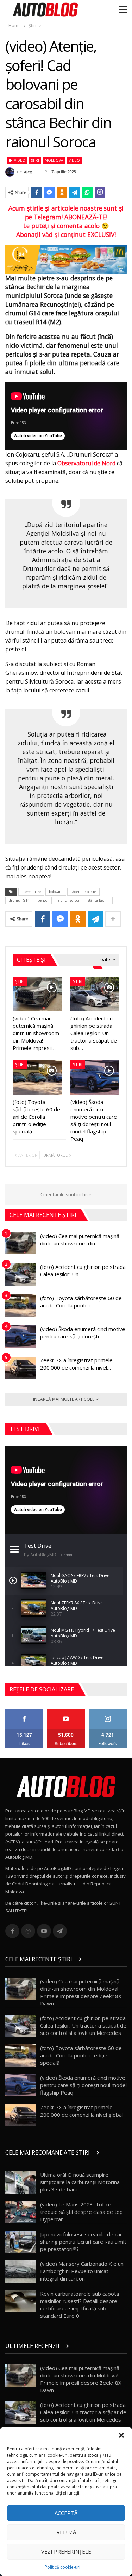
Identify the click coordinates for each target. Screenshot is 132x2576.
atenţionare (31, 892)
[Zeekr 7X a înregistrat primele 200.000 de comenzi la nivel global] (20, 1368)
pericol (43, 900)
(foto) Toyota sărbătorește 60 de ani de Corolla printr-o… (81, 1302)
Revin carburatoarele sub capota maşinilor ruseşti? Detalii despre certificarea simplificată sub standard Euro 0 (80, 2305)
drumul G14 (19, 900)
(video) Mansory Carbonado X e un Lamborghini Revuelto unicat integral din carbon (82, 2271)
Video (19, 160)
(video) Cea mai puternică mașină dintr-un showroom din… (80, 1240)
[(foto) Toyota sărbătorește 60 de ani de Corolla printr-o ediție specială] (37, 1078)
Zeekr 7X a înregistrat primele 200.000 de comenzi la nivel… (76, 1364)
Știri (35, 160)
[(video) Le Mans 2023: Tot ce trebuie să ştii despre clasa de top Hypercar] (20, 2212)
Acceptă (66, 2513)
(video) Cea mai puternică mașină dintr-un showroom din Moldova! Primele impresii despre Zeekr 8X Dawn (81, 1992)
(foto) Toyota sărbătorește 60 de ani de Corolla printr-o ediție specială (81, 2055)
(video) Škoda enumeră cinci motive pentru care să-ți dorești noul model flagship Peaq (83, 2085)
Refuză (66, 2532)
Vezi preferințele (66, 2551)
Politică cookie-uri (62, 2567)
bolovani (56, 892)
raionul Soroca (68, 900)
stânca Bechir (98, 900)
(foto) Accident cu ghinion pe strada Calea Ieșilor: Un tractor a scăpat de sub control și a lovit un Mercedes (83, 2025)
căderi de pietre (83, 892)
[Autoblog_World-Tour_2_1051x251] (66, 259)
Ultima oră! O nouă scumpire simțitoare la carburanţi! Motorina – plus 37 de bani (82, 2182)
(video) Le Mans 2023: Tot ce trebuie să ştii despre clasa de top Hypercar (81, 2212)
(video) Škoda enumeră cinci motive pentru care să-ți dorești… (83, 1333)
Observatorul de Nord (86, 463)
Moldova (54, 160)
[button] (121, 2435)
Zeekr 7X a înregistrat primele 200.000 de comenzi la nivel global (81, 2111)
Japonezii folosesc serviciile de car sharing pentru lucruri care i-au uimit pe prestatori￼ (83, 2242)
